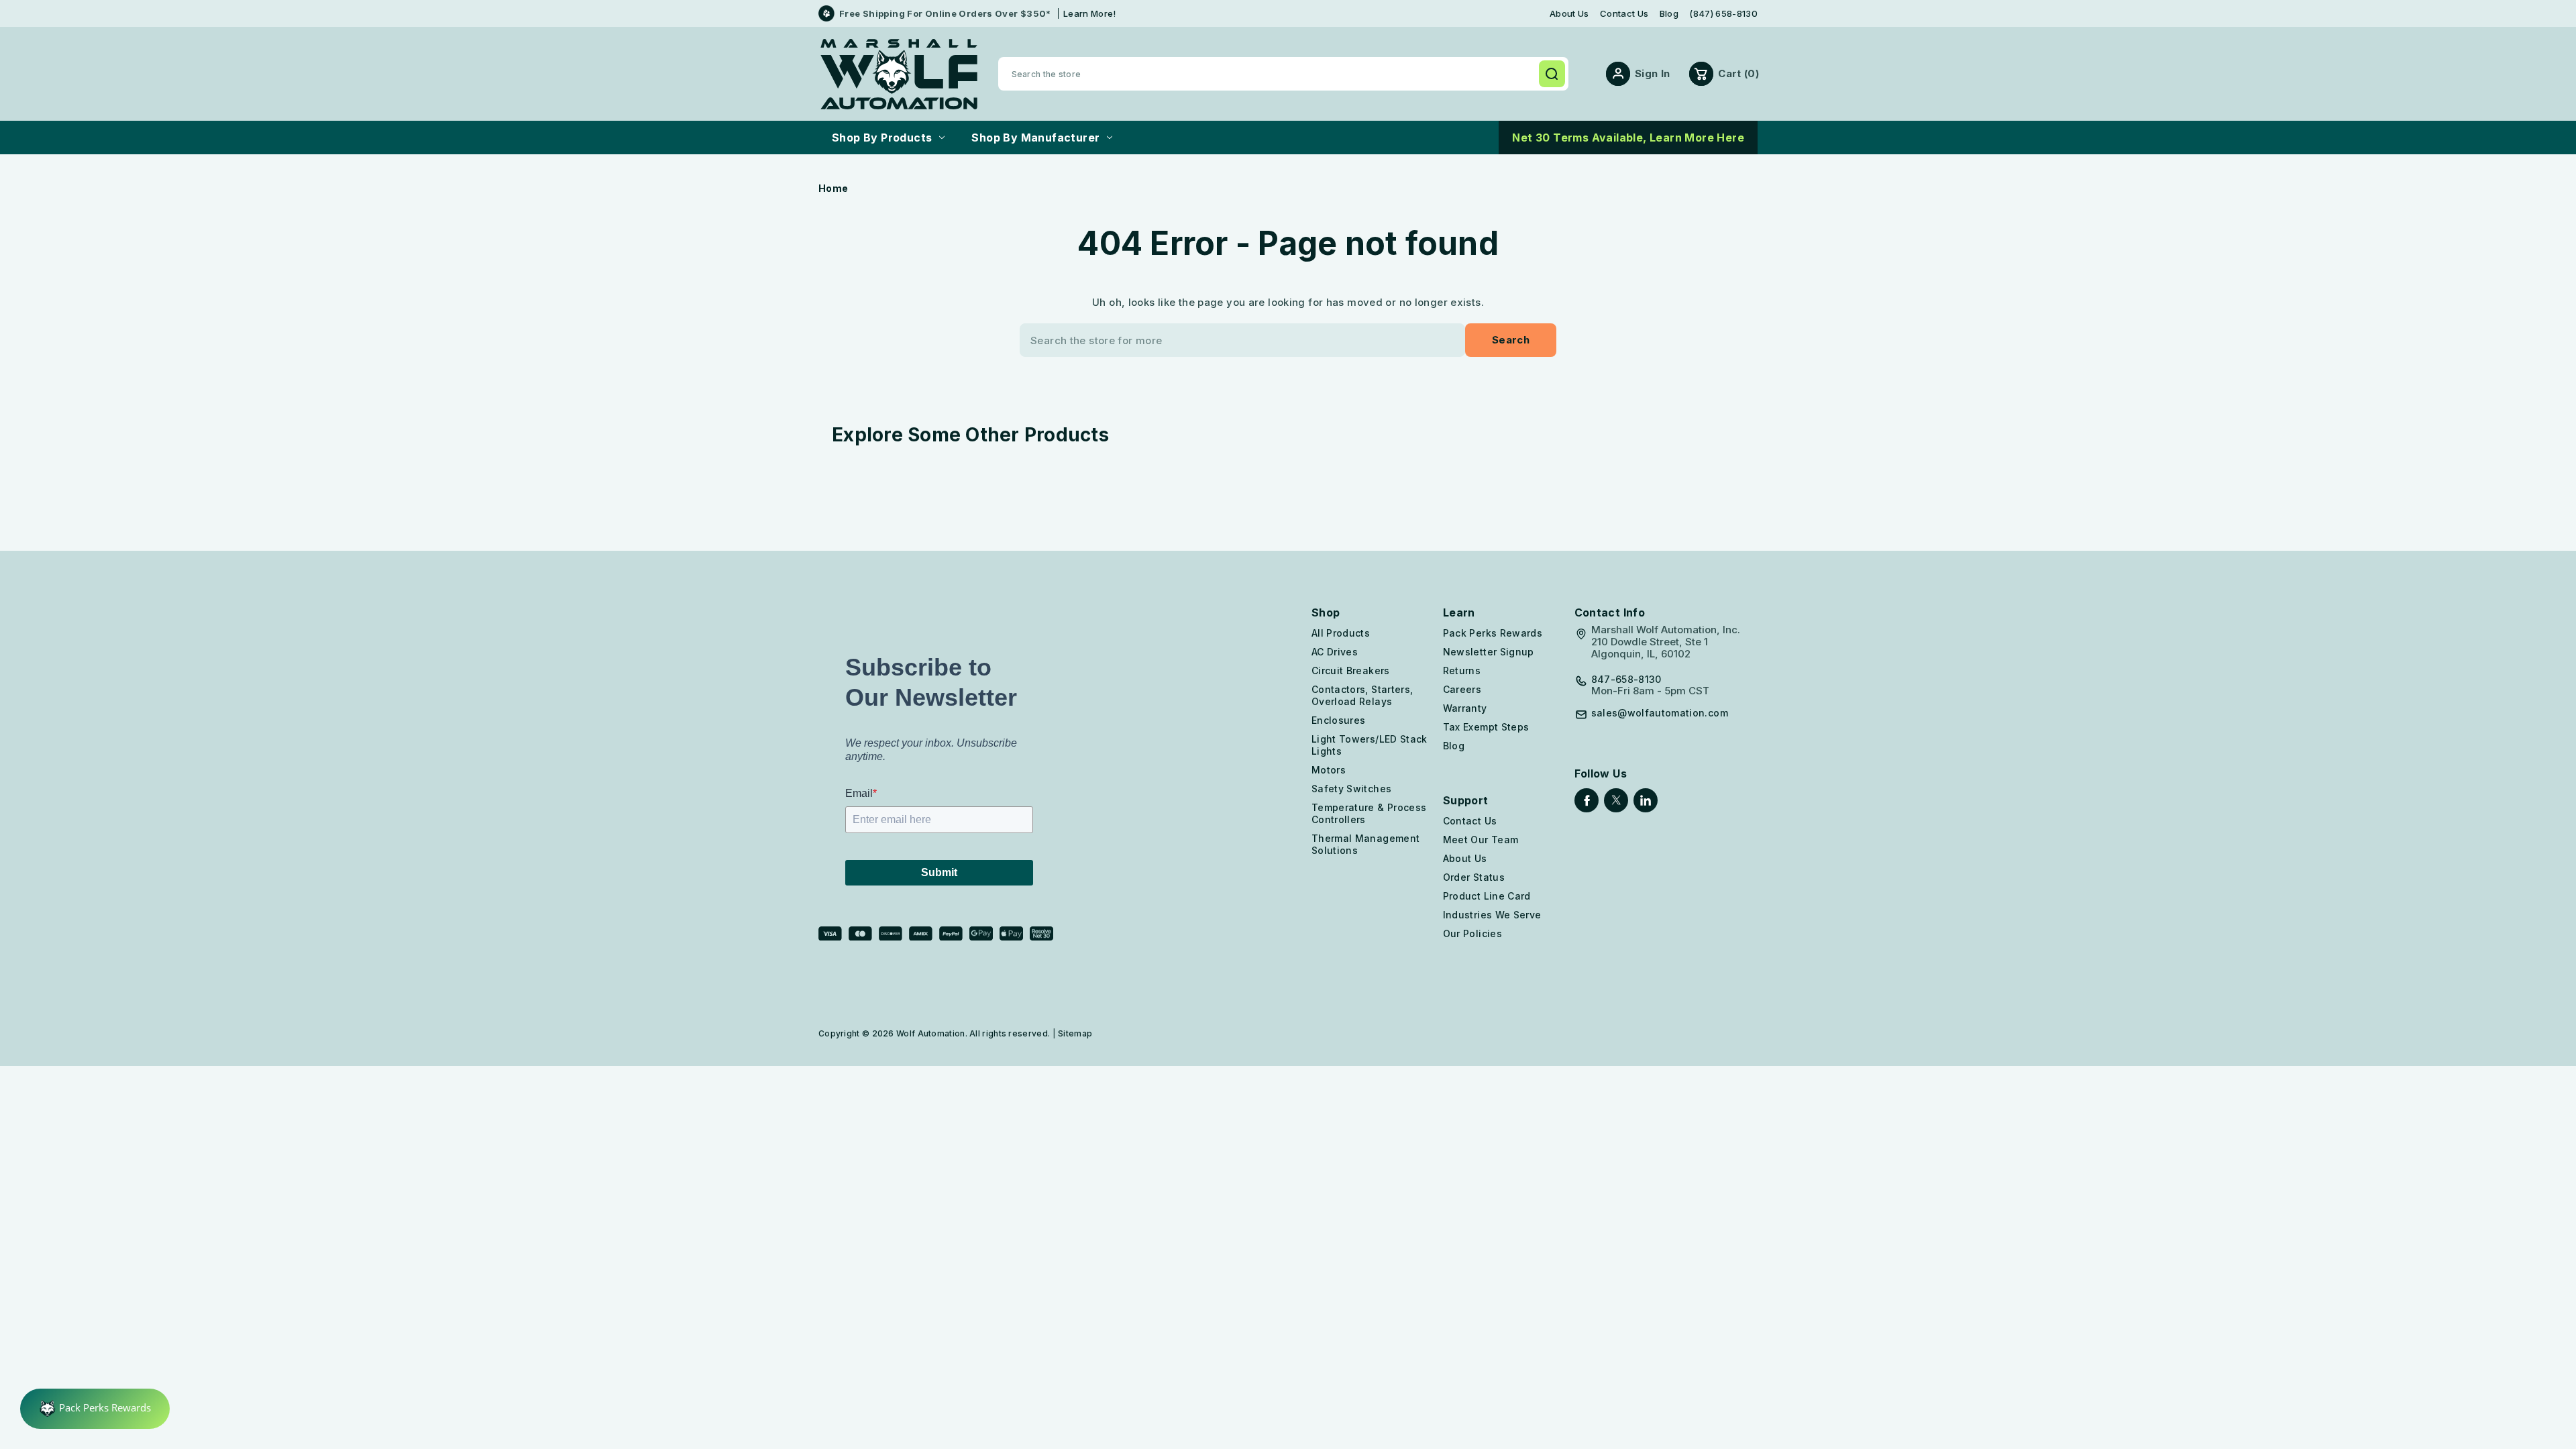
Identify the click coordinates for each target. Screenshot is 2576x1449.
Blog (1669, 14)
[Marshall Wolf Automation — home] (899, 74)
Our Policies (1472, 933)
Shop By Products (882, 138)
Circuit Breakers (1351, 670)
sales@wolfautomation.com (1660, 713)
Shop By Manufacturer (1035, 138)
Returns (1462, 670)
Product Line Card (1487, 896)
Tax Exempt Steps (1486, 727)
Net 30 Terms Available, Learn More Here (1628, 138)
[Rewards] (95, 1409)
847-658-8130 (1626, 680)
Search (1552, 74)
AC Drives (1335, 652)
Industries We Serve (1492, 915)
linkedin (1646, 800)
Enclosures (1339, 720)
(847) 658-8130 (1723, 14)
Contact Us (1624, 14)
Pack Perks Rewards (1493, 633)
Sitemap (1075, 1033)
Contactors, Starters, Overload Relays (1362, 695)
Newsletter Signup (1489, 652)
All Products (1341, 633)
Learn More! (1090, 13)
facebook (1587, 800)
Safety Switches (1351, 789)
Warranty (1465, 708)
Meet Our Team (1481, 840)
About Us (1569, 14)
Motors (1329, 770)
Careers (1462, 689)
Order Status (1474, 877)
